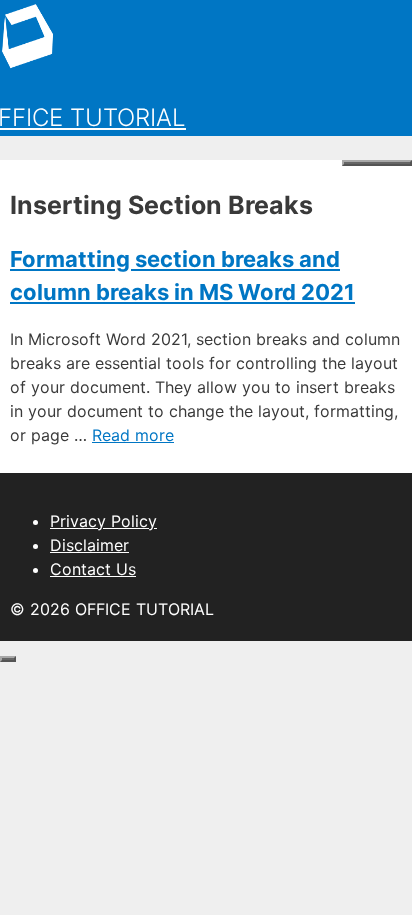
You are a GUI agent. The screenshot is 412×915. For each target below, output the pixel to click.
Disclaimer (89, 545)
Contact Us (93, 569)
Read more (133, 435)
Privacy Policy (103, 521)
